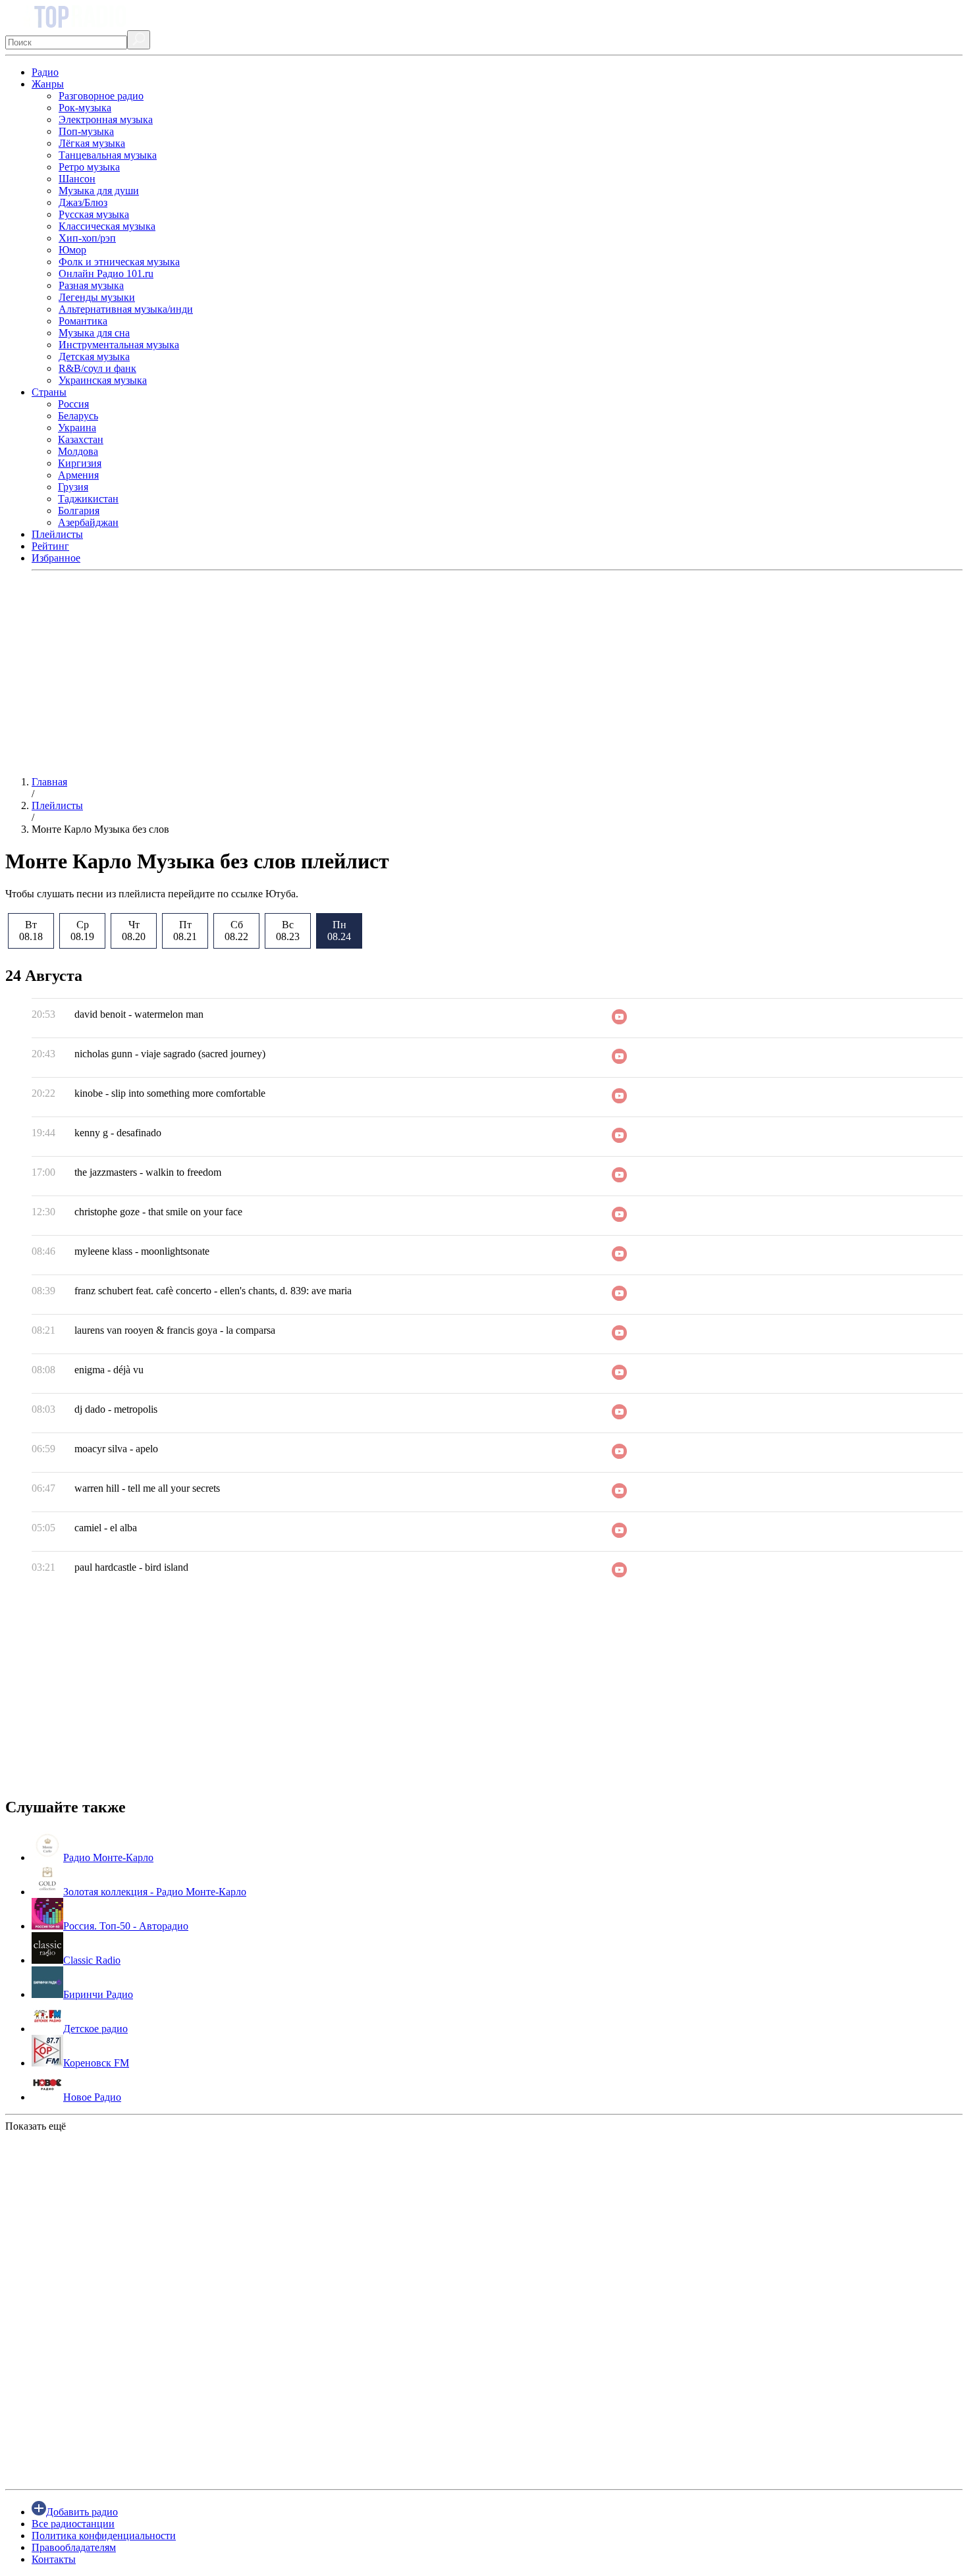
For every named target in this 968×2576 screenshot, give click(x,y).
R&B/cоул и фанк (97, 368)
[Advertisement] (400, 673)
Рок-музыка (85, 108)
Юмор (72, 250)
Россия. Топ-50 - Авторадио (126, 1926)
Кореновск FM (96, 2063)
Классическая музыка (107, 226)
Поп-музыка (86, 131)
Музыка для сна (94, 333)
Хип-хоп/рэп (87, 238)
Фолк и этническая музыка (119, 262)
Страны (49, 392)
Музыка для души (99, 191)
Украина (77, 428)
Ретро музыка (89, 167)
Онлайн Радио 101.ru (106, 274)
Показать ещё (36, 2126)
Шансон (77, 179)
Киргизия (80, 463)
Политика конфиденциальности (104, 2536)
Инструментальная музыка (119, 345)
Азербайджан (88, 522)
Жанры (48, 84)
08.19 (82, 931)
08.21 (185, 931)
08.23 (288, 931)
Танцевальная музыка (108, 155)
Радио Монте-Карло (108, 1857)
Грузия (73, 487)
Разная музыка (91, 285)
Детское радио (95, 2029)
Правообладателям (74, 2547)
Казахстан (81, 439)
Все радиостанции (73, 2524)
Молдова (78, 451)
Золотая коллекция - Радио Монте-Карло (155, 1892)
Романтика (83, 321)
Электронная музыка (106, 119)
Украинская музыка (103, 380)
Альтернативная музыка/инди (126, 309)
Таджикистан (88, 499)
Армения (78, 475)
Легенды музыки (97, 297)
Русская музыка (94, 214)
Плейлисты (57, 534)
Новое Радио (92, 2097)
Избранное (56, 558)
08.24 (339, 931)
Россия (73, 404)
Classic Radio (92, 1960)
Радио (45, 72)
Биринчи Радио (98, 1994)
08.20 (134, 931)
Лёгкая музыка (92, 143)
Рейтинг (50, 546)
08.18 (31, 931)
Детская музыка (94, 356)
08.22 (236, 931)
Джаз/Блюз (83, 202)
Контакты (54, 2559)
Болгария (79, 511)
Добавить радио (82, 2512)
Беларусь (78, 416)
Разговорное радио (101, 96)
